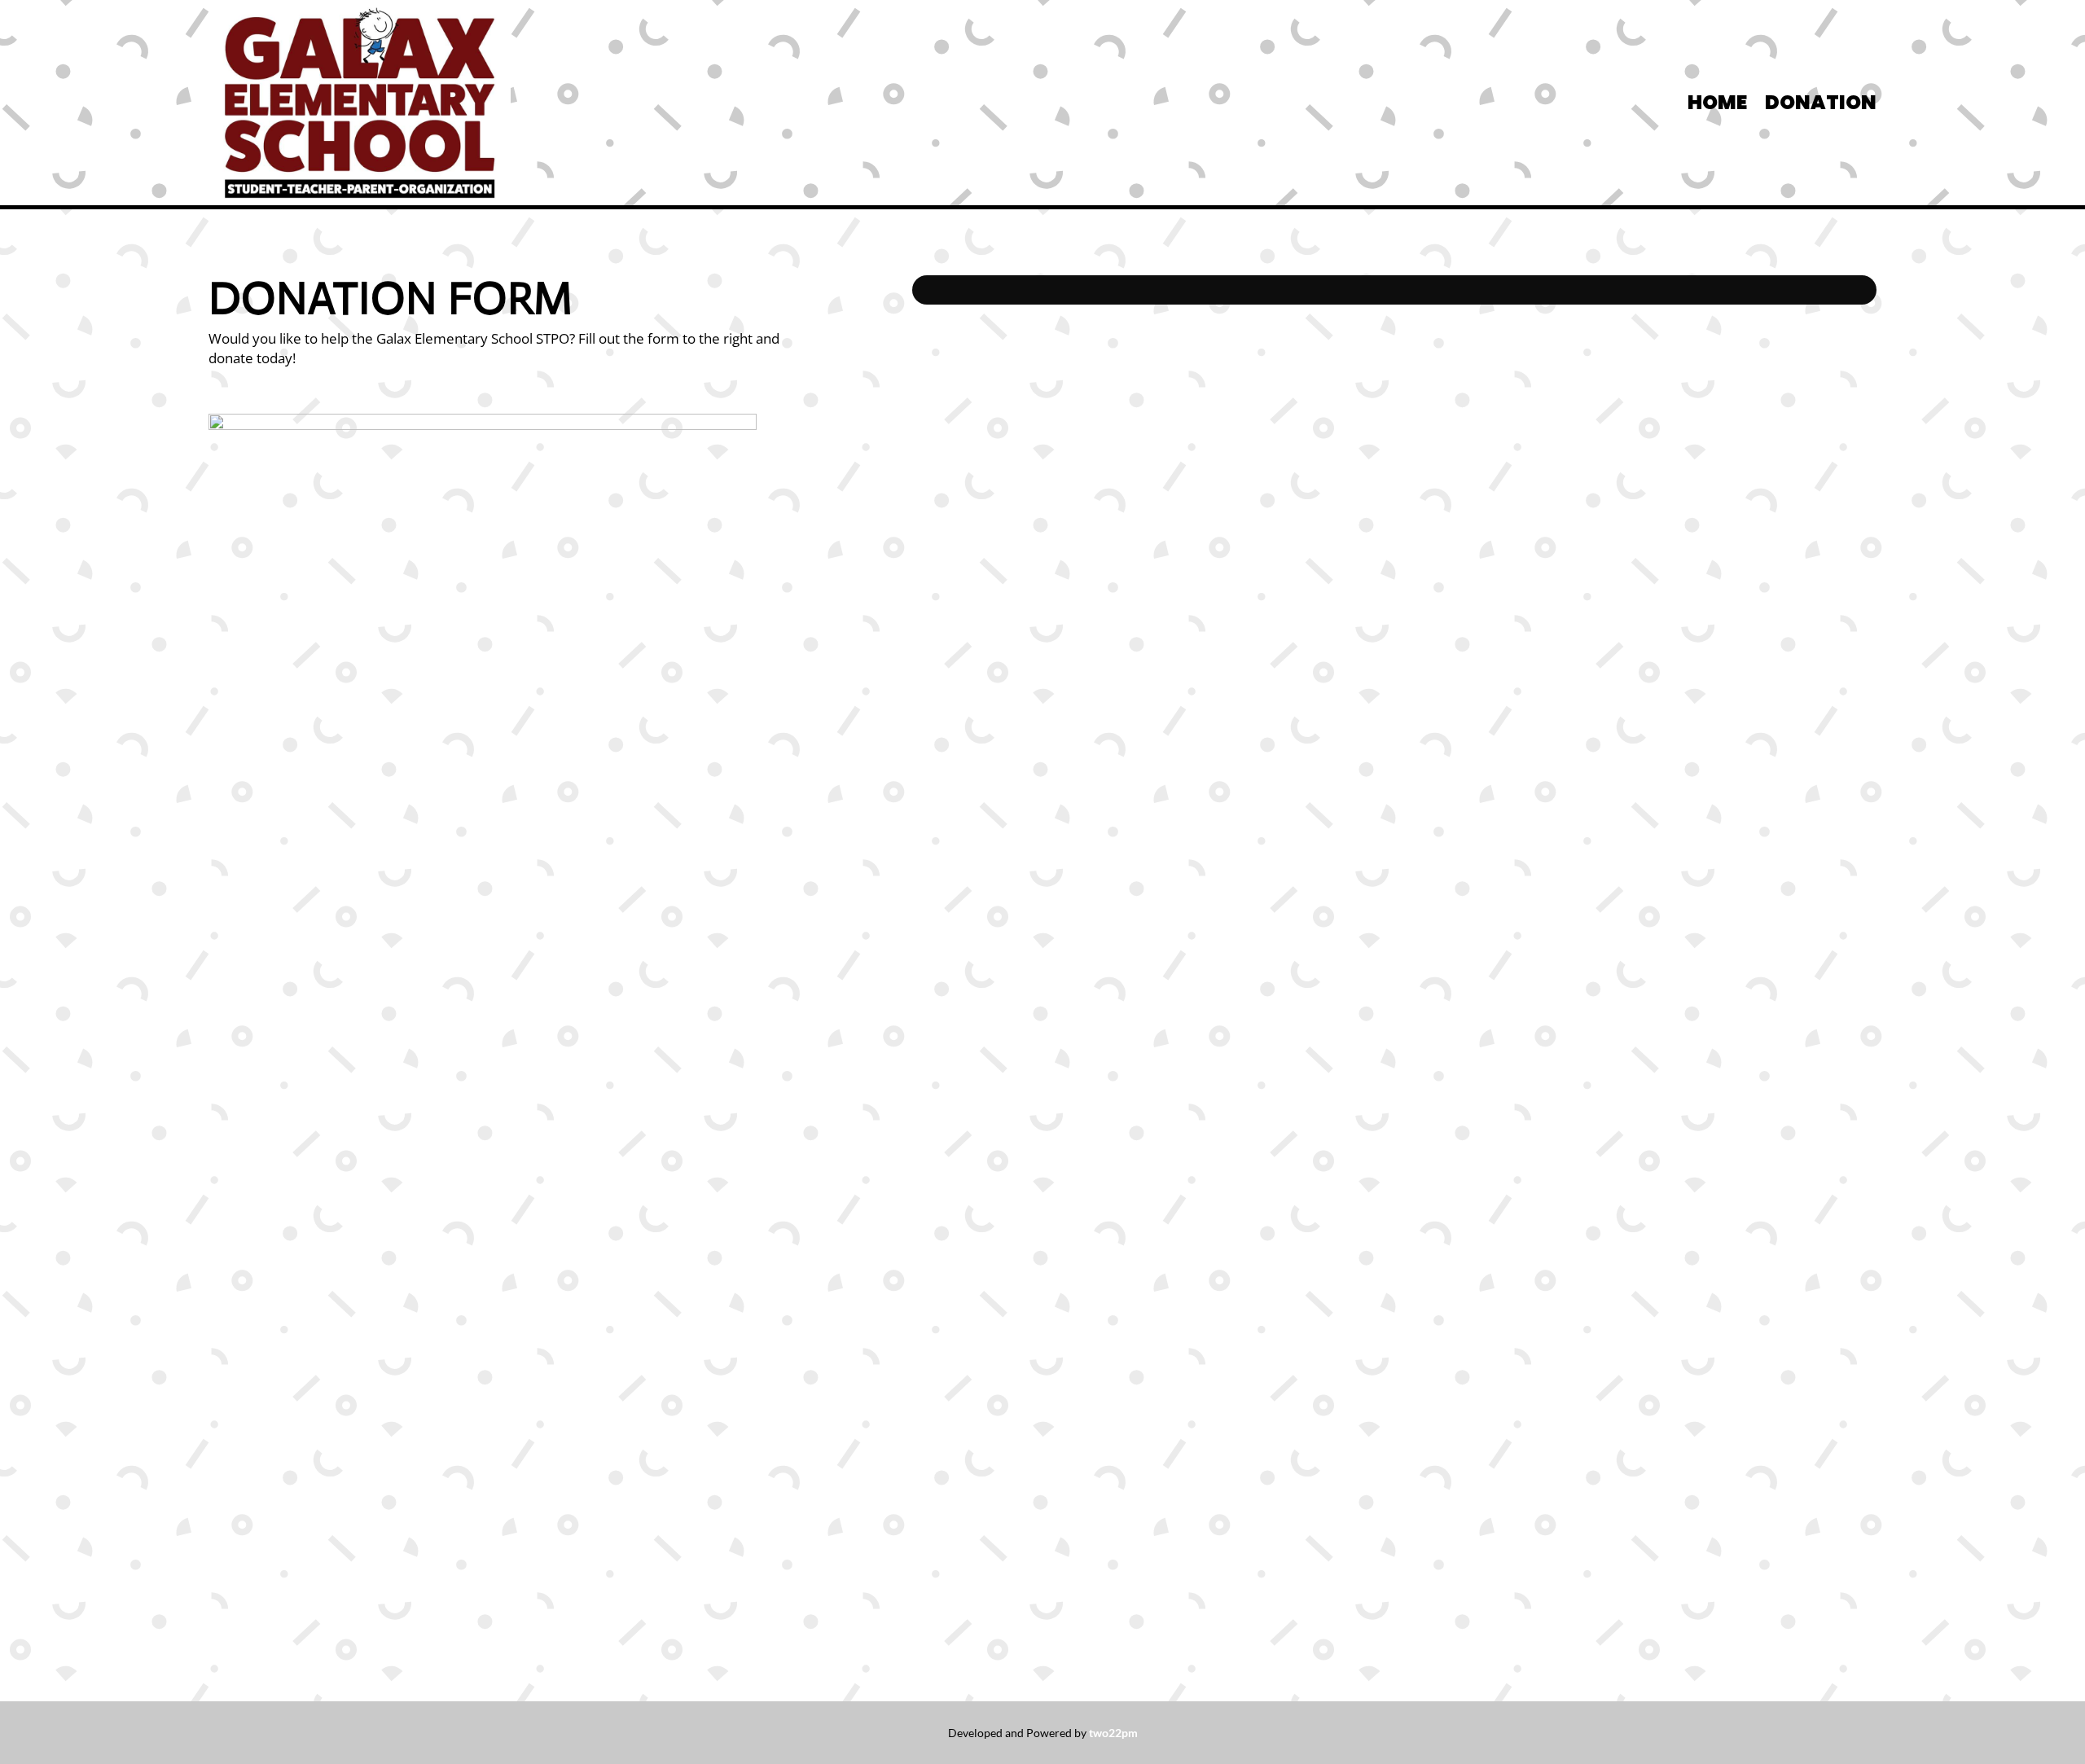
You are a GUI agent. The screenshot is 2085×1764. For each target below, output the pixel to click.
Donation (1821, 106)
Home (1717, 106)
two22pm (1113, 1733)
